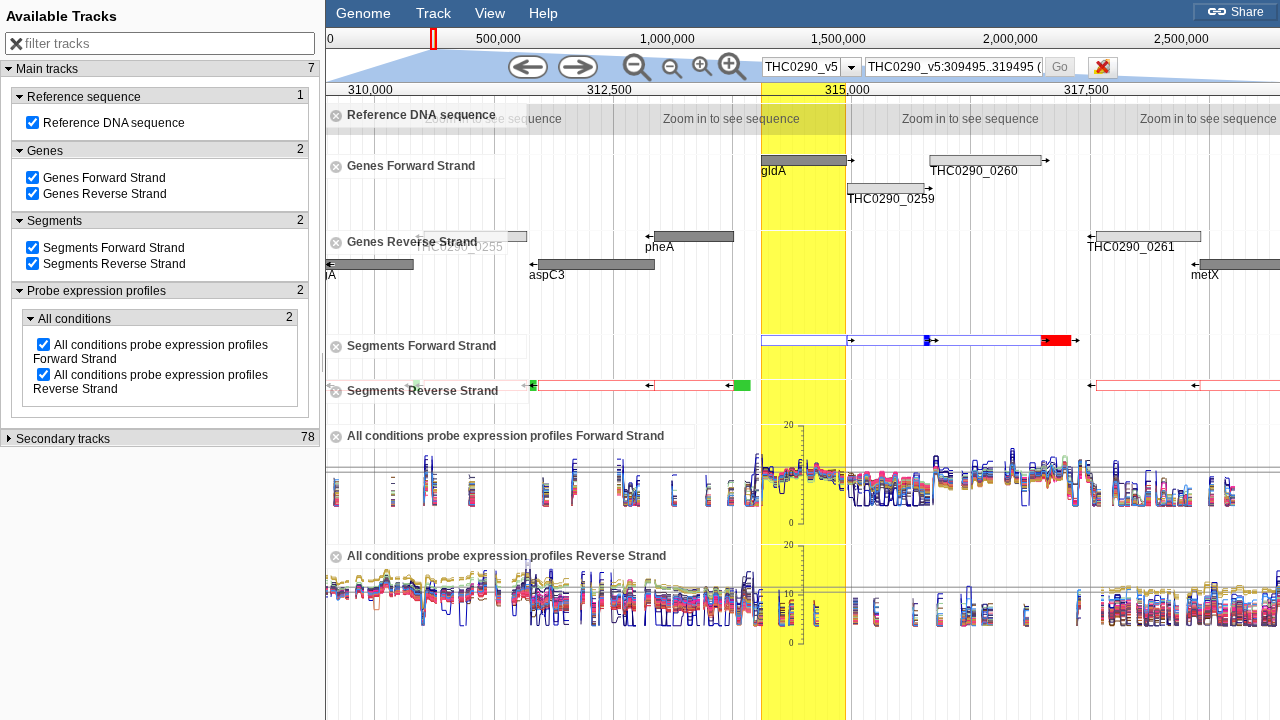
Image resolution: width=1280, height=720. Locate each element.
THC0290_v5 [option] (801, 67)
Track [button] (433, 13)
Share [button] (1246, 12)
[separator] (323, 360)
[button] (1060, 66)
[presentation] (851, 67)
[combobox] (954, 67)
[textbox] (955, 67)
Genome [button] (363, 13)
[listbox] (812, 67)
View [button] (490, 13)
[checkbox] (1108, 73)
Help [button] (543, 13)
